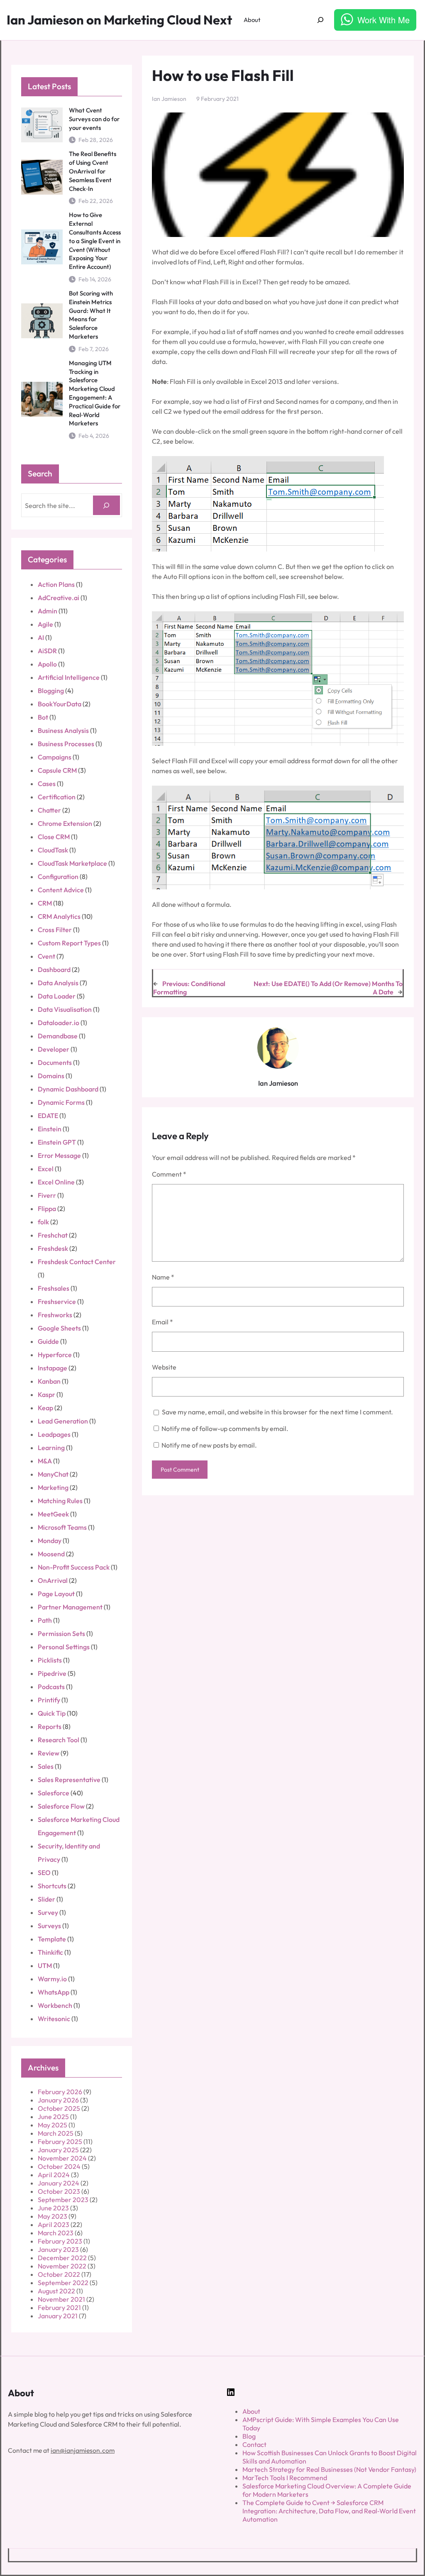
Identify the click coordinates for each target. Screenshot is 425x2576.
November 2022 (62, 2266)
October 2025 (59, 2108)
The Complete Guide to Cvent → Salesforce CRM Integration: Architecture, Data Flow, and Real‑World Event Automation (329, 2511)
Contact (254, 2444)
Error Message (59, 1155)
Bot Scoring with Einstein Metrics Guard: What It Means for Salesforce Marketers (91, 315)
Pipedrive (52, 1673)
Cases (47, 784)
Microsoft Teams (62, 1527)
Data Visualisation (65, 1009)
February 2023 (60, 2241)
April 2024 (54, 2175)
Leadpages (54, 1434)
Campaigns (55, 757)
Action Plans (56, 584)
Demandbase (58, 1036)
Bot (43, 717)
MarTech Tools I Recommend (285, 2478)
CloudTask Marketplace (72, 863)
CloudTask (53, 850)
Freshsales (54, 1288)
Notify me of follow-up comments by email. (225, 1428)
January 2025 (58, 2150)
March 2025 (56, 2133)
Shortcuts (52, 1886)
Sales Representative (69, 1780)
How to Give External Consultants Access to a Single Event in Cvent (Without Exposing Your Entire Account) (95, 241)
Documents (55, 1062)
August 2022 (56, 2291)
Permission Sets (61, 1634)
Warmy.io (52, 1979)
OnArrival (53, 1580)
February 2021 (59, 2307)
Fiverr (47, 1195)
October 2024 (59, 2166)
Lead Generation (63, 1421)
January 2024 (59, 2183)
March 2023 (56, 2233)
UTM (45, 1966)
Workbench (55, 2005)
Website (164, 1367)
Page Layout (56, 1594)
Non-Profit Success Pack (74, 1567)
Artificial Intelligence (69, 677)
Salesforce (54, 1793)
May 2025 (53, 2125)
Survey (48, 1912)
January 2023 (58, 2249)
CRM (45, 903)
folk (43, 1222)
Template (52, 1939)
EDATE (48, 1116)
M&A (45, 1461)
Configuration (58, 877)
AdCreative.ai (59, 598)
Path (45, 1620)
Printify (49, 1700)
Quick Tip (52, 1713)
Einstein (50, 1129)
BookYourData (60, 704)
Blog (249, 2436)
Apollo (47, 664)
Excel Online (56, 1182)
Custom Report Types (69, 943)
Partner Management (70, 1607)
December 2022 (62, 2258)
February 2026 (60, 2092)
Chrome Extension (65, 823)
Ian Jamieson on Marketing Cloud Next (119, 20)
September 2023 (63, 2200)
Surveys (49, 1926)
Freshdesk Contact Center (77, 1262)
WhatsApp (54, 1992)
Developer (54, 1049)
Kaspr (46, 1394)
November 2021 (61, 2299)
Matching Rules (60, 1501)
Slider (46, 1899)
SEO (44, 1873)
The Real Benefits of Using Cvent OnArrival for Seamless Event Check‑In (93, 171)
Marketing (53, 1487)
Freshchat (53, 1235)
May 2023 (53, 2216)
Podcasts (51, 1687)
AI (41, 637)
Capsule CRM (57, 770)
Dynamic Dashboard (68, 1089)
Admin (48, 611)
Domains (51, 1076)
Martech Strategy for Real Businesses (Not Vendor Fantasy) (329, 2469)
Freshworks (55, 1315)
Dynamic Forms (61, 1102)
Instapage (53, 1368)
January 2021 (58, 2316)
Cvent (46, 956)
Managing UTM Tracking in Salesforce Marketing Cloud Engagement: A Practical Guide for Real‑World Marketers (95, 393)
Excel (46, 1169)
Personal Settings (64, 1647)
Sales (46, 1766)
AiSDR (47, 651)
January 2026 (58, 2100)
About (251, 2411)
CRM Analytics (59, 916)
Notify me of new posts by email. (209, 1445)
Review (49, 1753)
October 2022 (59, 2274)
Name (163, 1277)
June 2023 (53, 2208)
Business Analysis (63, 730)
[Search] (106, 505)
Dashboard (54, 969)
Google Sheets (59, 1328)
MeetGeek (53, 1514)
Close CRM (54, 837)
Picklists (50, 1660)
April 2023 (54, 2224)
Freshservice (57, 1301)
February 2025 (60, 2141)
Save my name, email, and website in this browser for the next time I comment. (277, 1412)
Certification (57, 797)
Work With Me (383, 20)
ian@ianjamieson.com (83, 2450)
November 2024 (62, 2158)
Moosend (51, 1554)
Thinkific (50, 1952)
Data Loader (57, 996)
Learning (51, 1448)
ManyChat (53, 1474)
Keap (45, 1408)
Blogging (51, 691)
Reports (50, 1726)
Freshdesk (53, 1248)
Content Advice (61, 890)
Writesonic (54, 2019)
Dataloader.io (59, 1023)
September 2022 (63, 2283)
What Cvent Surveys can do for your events (94, 119)
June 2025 (53, 2117)
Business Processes (66, 744)
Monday (50, 1541)
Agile (45, 624)
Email (162, 1322)
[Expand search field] (321, 20)
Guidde (48, 1341)
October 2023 (59, 2191)
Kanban (49, 1381)
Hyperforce (55, 1355)
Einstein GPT (57, 1142)
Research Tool (59, 1740)
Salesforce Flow (61, 1806)
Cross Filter (55, 930)
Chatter (49, 810)
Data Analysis (58, 983)
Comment (169, 1174)
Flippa (47, 1209)
